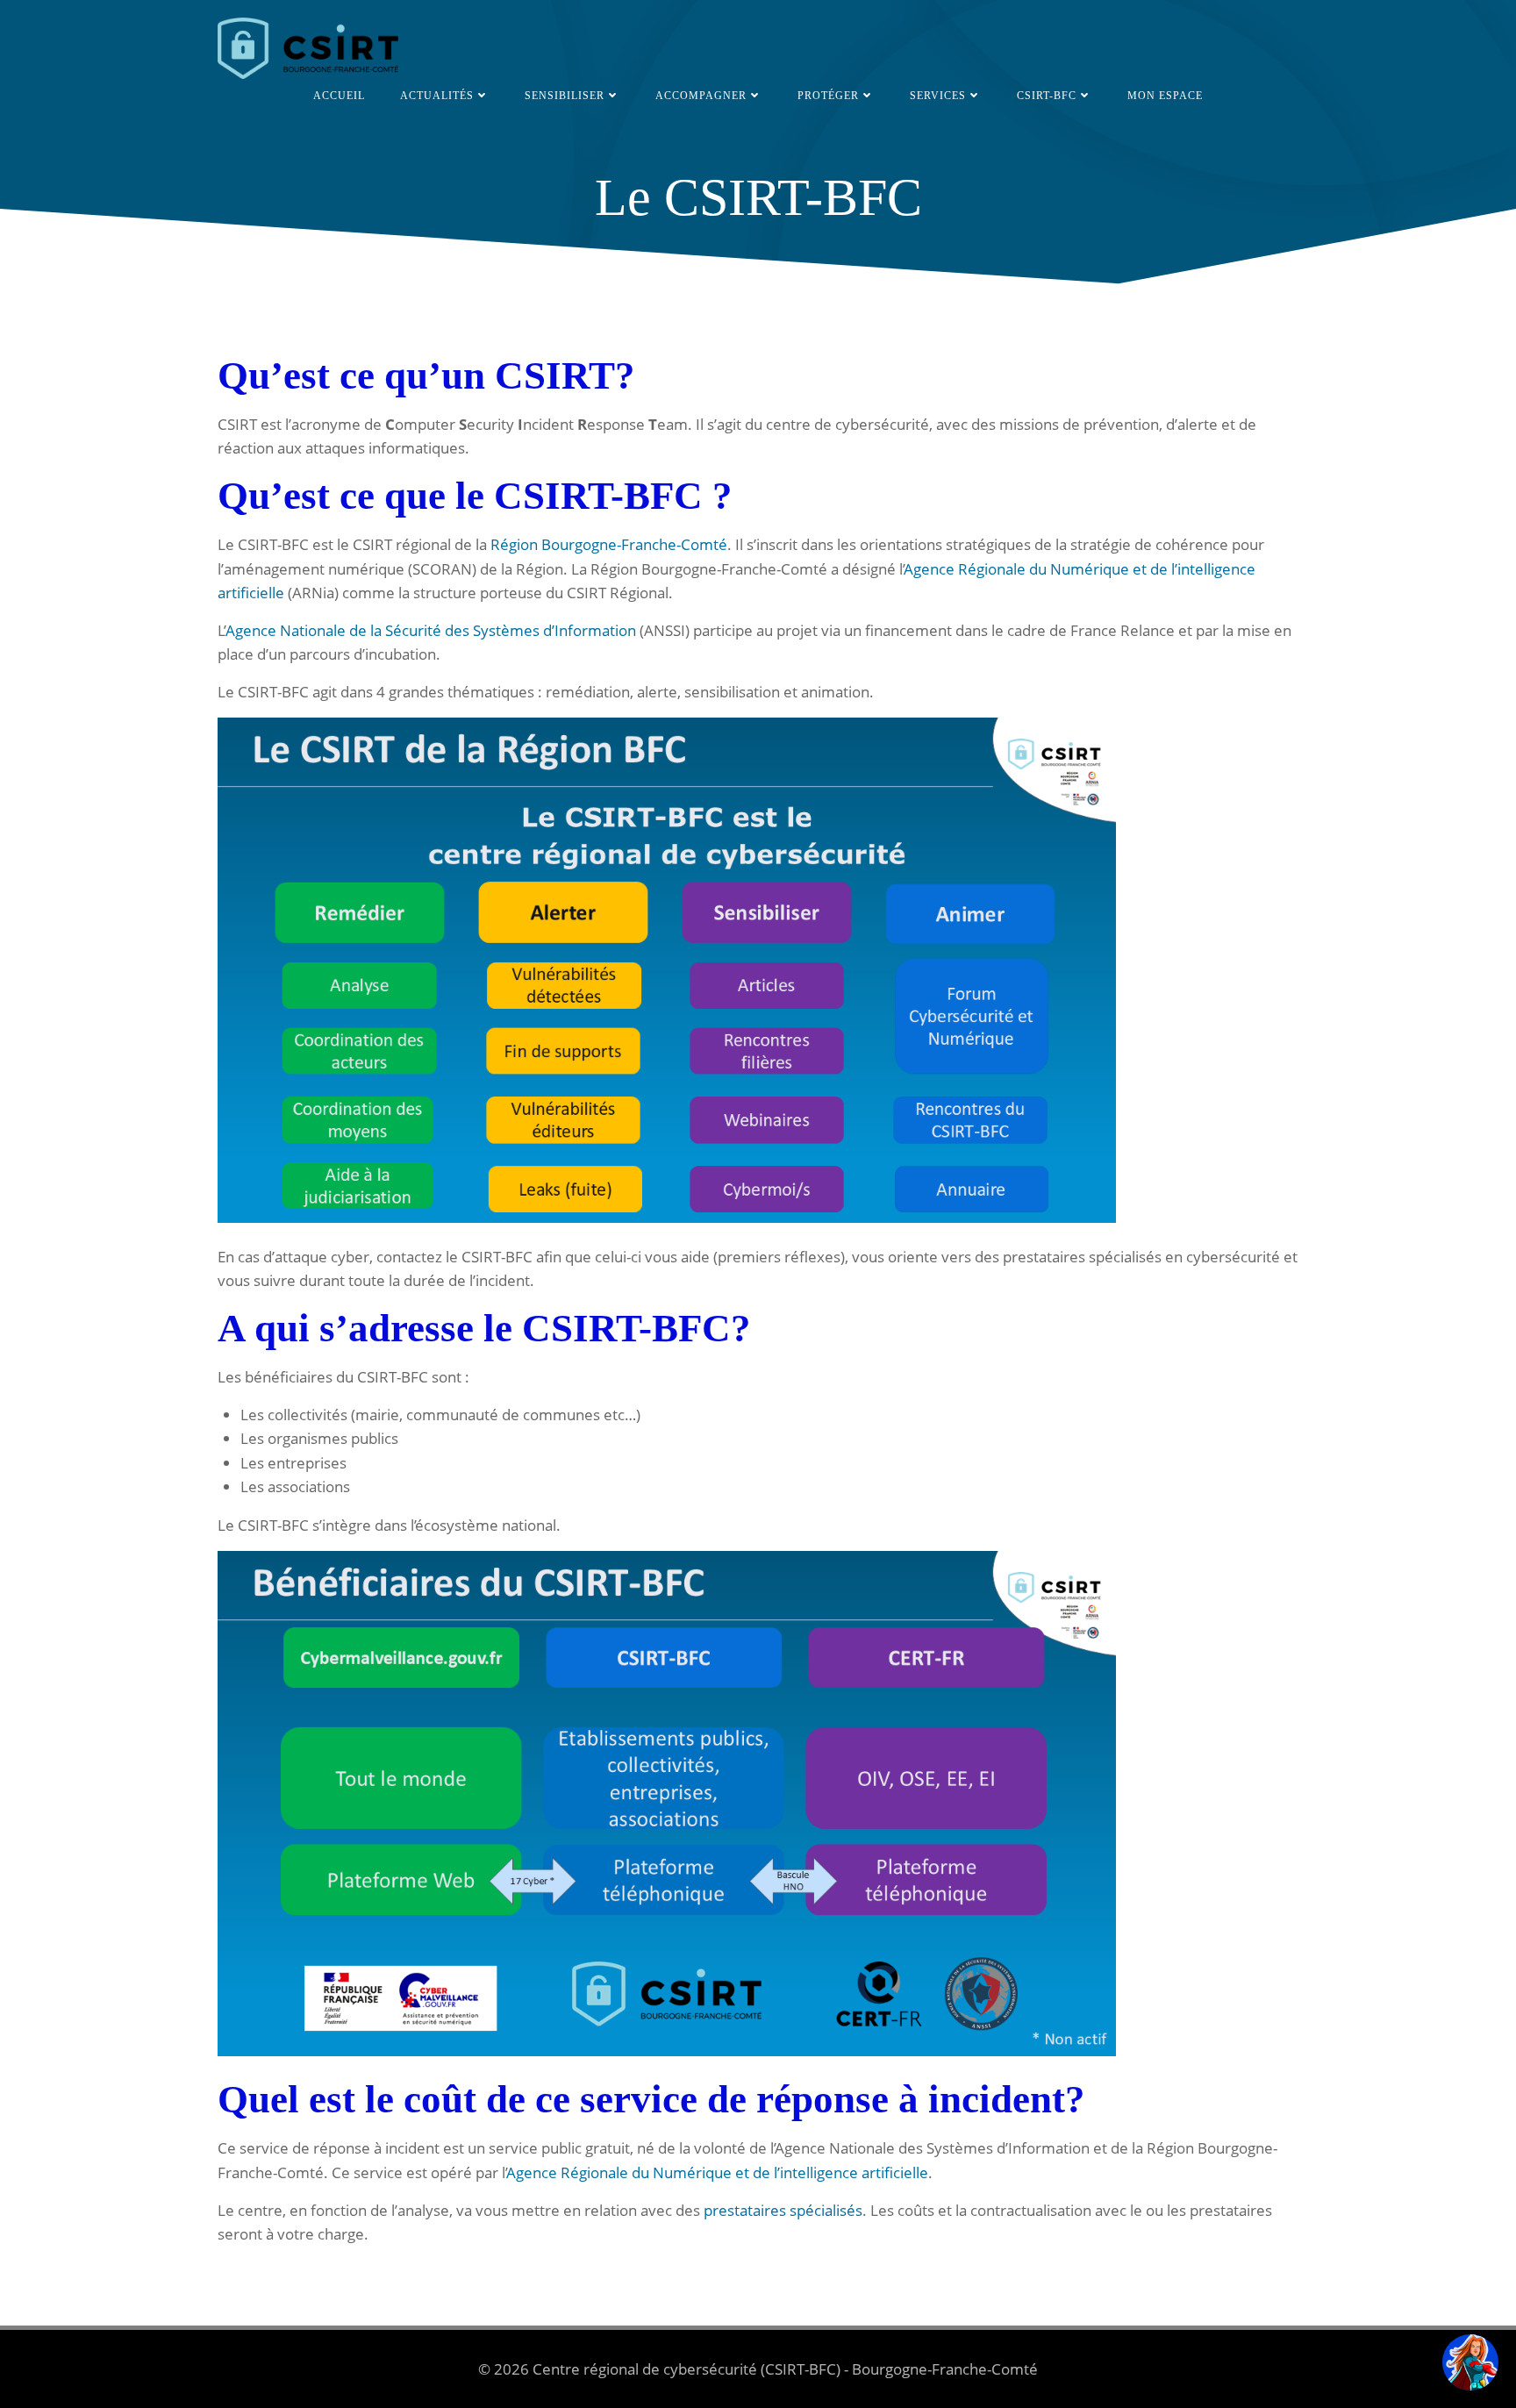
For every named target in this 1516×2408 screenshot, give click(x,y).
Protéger (828, 96)
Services (938, 96)
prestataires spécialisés (783, 2210)
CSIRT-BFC (1047, 96)
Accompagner (701, 96)
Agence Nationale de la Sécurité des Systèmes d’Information (431, 630)
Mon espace (1165, 96)
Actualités (437, 96)
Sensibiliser (565, 96)
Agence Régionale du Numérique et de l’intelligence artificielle (718, 2172)
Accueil (339, 96)
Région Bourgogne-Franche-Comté (609, 544)
